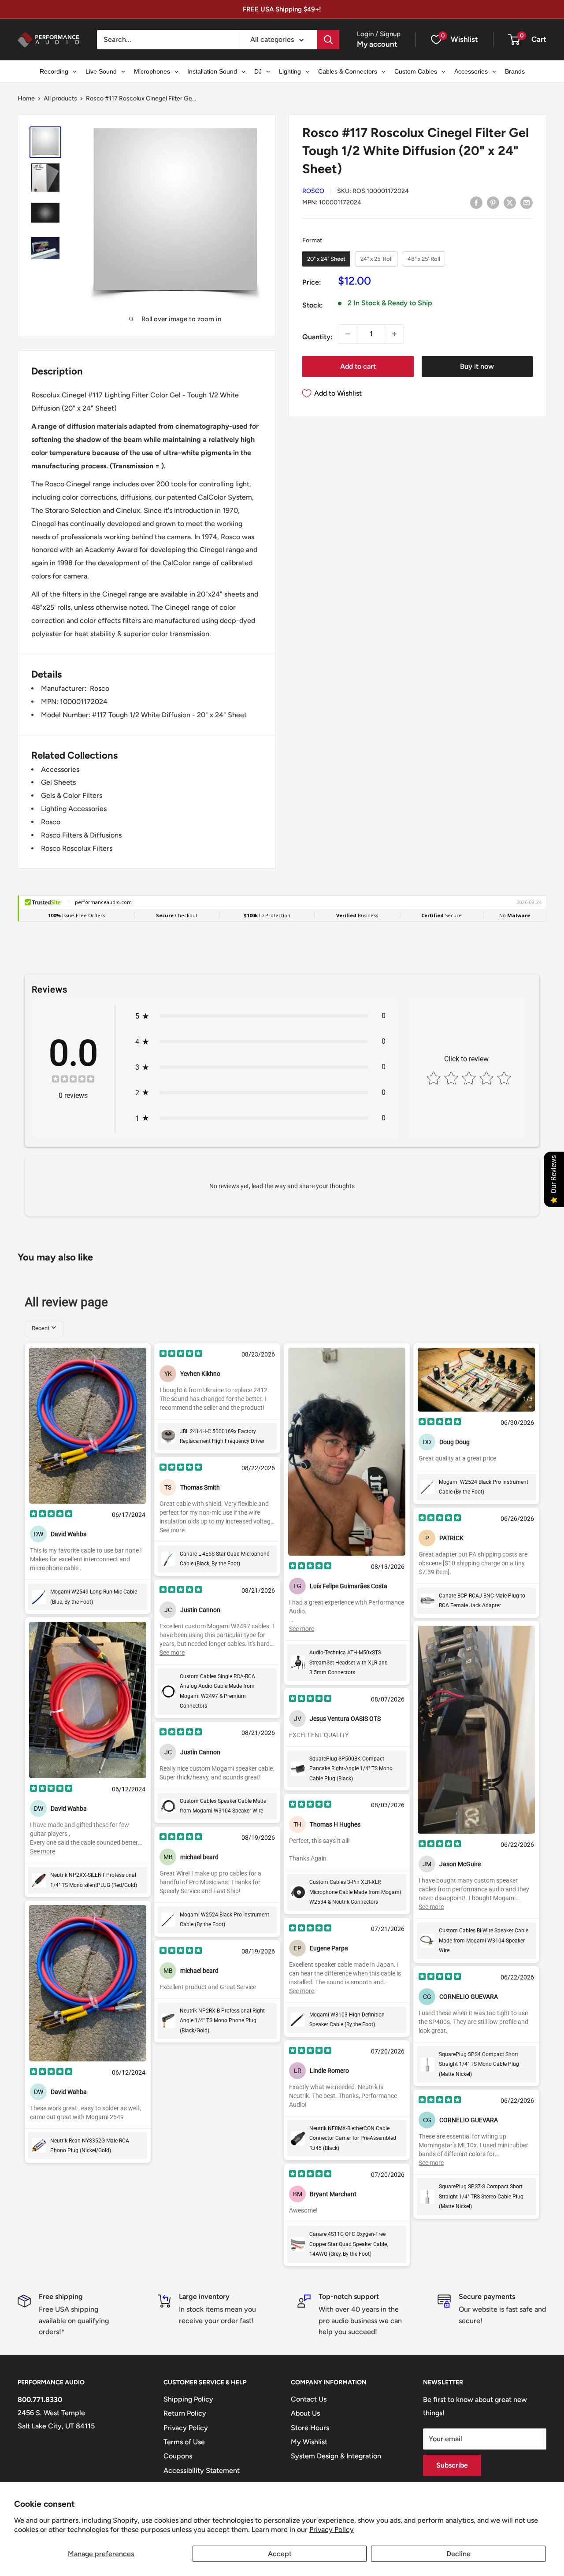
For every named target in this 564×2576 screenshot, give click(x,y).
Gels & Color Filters (72, 795)
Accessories (60, 769)
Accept (280, 2554)
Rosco (313, 191)
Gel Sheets (58, 782)
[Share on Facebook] (476, 202)
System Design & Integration (336, 2456)
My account (377, 44)
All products (60, 98)
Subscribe (452, 2465)
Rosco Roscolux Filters (77, 848)
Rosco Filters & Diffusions (81, 835)
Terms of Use (184, 2442)
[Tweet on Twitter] (510, 202)
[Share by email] (527, 202)
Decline (458, 2554)
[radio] (326, 259)
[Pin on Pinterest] (493, 202)
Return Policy (185, 2413)
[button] (514, 40)
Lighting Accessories (74, 809)
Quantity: (317, 337)
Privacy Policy (332, 2530)
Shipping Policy (188, 2399)
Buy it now (477, 366)
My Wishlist (309, 2442)
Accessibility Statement (202, 2470)
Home (26, 98)
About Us (305, 2413)
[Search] (328, 40)
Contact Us (309, 2399)
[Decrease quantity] (348, 334)
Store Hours (310, 2428)
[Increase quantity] (394, 334)
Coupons (178, 2456)
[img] (73, 1080)
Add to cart (358, 366)
